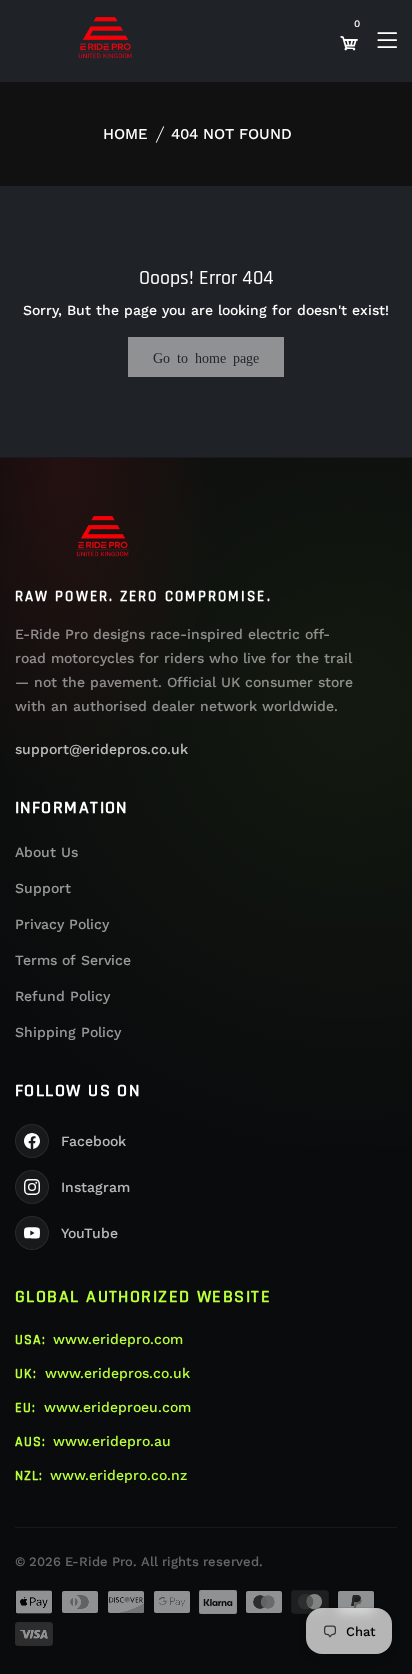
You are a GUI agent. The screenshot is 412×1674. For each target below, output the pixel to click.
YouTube (89, 1233)
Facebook (93, 1141)
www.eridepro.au (112, 1441)
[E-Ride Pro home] (103, 536)
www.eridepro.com (118, 1339)
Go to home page (206, 357)
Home (125, 134)
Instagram (95, 1187)
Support (43, 888)
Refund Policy (62, 996)
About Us (46, 852)
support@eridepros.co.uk (101, 749)
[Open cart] (349, 43)
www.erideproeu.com (117, 1407)
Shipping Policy (68, 1032)
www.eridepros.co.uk (117, 1373)
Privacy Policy (62, 924)
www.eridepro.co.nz (118, 1475)
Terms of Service (73, 960)
